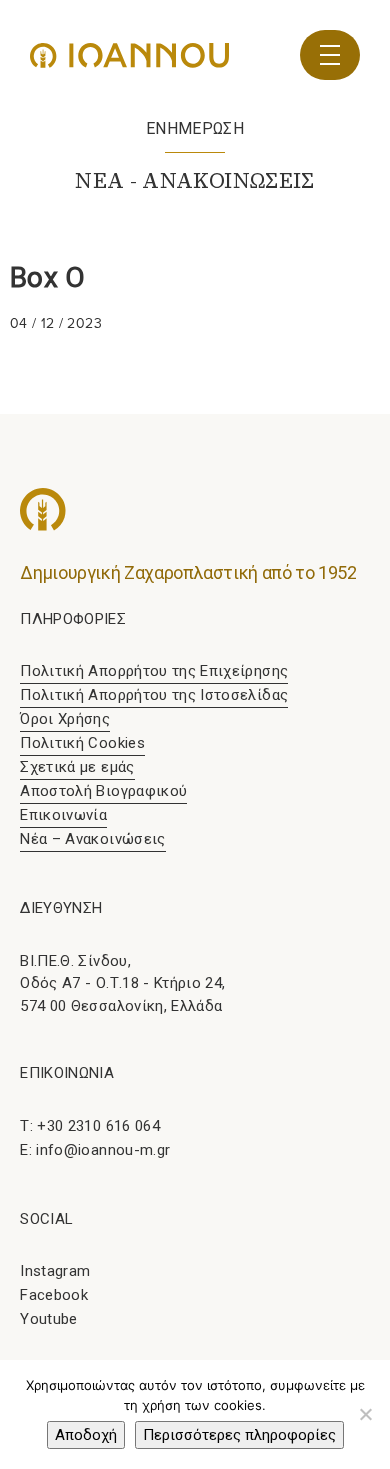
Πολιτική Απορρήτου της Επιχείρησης (154, 671)
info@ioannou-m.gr (103, 1150)
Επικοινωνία (63, 815)
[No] (365, 1414)
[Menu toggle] (330, 55)
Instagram (55, 1271)
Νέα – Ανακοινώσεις (92, 839)
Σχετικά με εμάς (77, 767)
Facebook (54, 1295)
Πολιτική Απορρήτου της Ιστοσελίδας (154, 695)
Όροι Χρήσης (65, 719)
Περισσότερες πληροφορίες (239, 1435)
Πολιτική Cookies (82, 743)
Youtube (48, 1319)
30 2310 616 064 (103, 1126)
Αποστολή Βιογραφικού (103, 791)
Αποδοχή (86, 1435)
